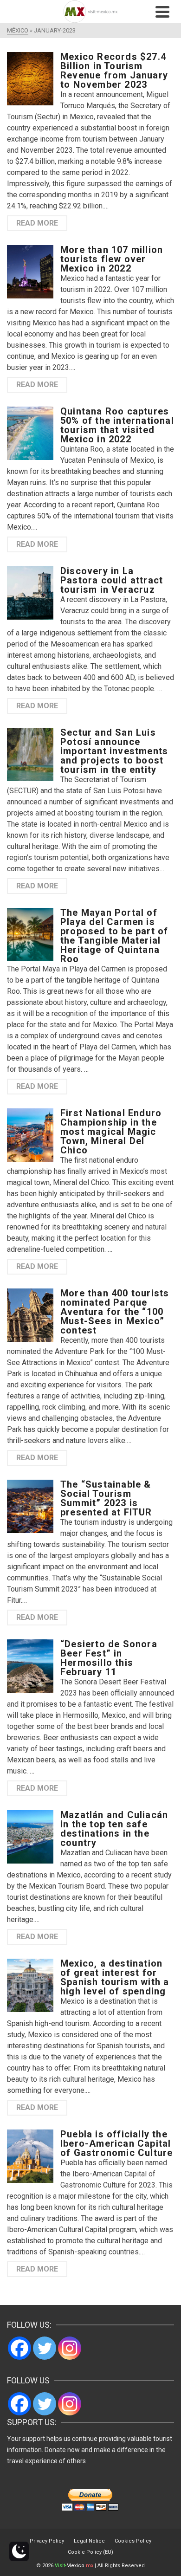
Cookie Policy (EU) (90, 2552)
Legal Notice (89, 2541)
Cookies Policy (133, 2541)
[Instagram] (70, 2348)
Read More (37, 223)
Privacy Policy (47, 2541)
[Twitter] (45, 2348)
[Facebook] (19, 2348)
